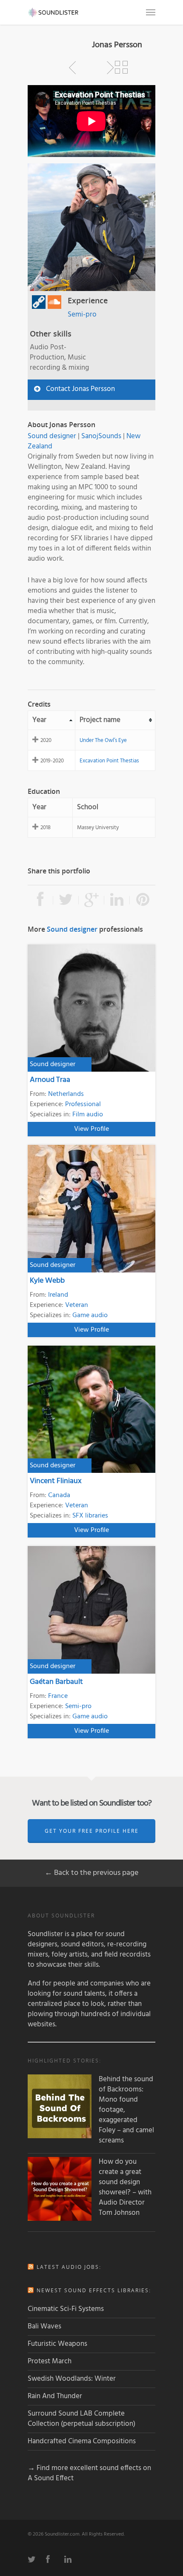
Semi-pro (82, 315)
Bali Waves (44, 2326)
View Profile (91, 1129)
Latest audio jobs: (69, 2267)
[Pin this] (143, 900)
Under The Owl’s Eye (103, 740)
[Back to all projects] (121, 68)
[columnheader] (52, 720)
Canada (59, 1495)
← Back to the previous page (91, 1873)
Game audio (90, 1315)
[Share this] (40, 900)
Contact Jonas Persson (80, 389)
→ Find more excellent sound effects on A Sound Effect (89, 2473)
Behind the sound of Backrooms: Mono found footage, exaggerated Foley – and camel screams (126, 2110)
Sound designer (52, 436)
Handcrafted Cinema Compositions (82, 2441)
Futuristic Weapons (57, 2344)
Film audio (88, 1115)
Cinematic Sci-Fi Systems (66, 2309)
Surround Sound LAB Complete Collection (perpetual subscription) (81, 2419)
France (58, 1696)
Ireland (58, 1295)
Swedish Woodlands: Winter (72, 2379)
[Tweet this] (66, 900)
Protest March (50, 2361)
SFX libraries (90, 1516)
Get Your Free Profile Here (92, 1831)
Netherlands (66, 1094)
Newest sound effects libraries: (94, 2290)
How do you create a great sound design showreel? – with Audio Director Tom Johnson (125, 2188)
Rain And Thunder (55, 2396)
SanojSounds (101, 436)
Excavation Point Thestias (109, 761)
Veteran (77, 1305)
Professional (83, 1104)
